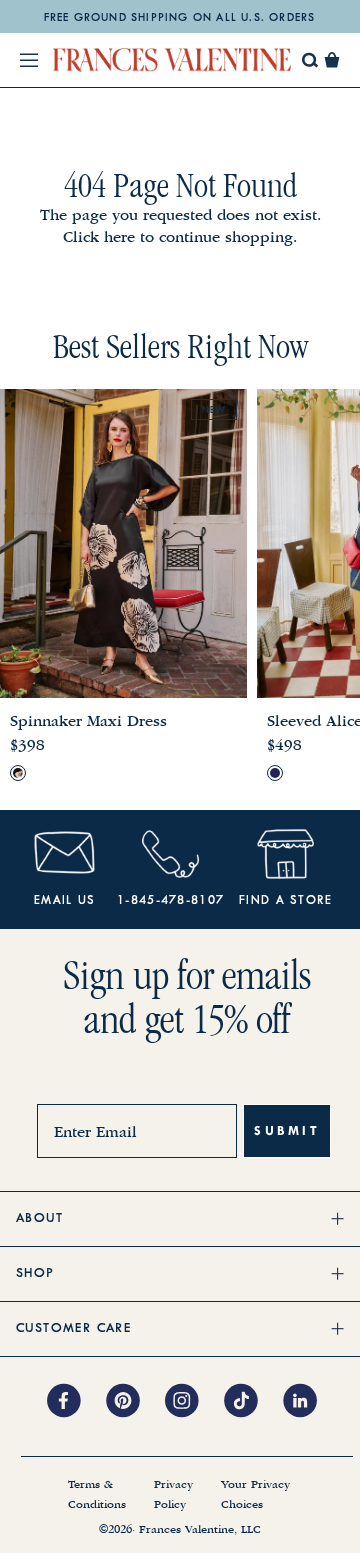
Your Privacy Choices (255, 1495)
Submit (287, 1130)
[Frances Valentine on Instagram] (194, 1402)
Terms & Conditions (97, 1495)
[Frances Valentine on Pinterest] (135, 1402)
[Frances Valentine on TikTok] (253, 1402)
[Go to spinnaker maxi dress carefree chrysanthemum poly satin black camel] (18, 773)
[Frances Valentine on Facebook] (76, 1402)
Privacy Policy (173, 1495)
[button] (332, 60)
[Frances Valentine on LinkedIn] (305, 1402)
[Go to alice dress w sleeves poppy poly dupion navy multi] (275, 773)
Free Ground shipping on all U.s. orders (180, 18)
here (119, 237)
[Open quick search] (310, 60)
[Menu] (29, 60)
